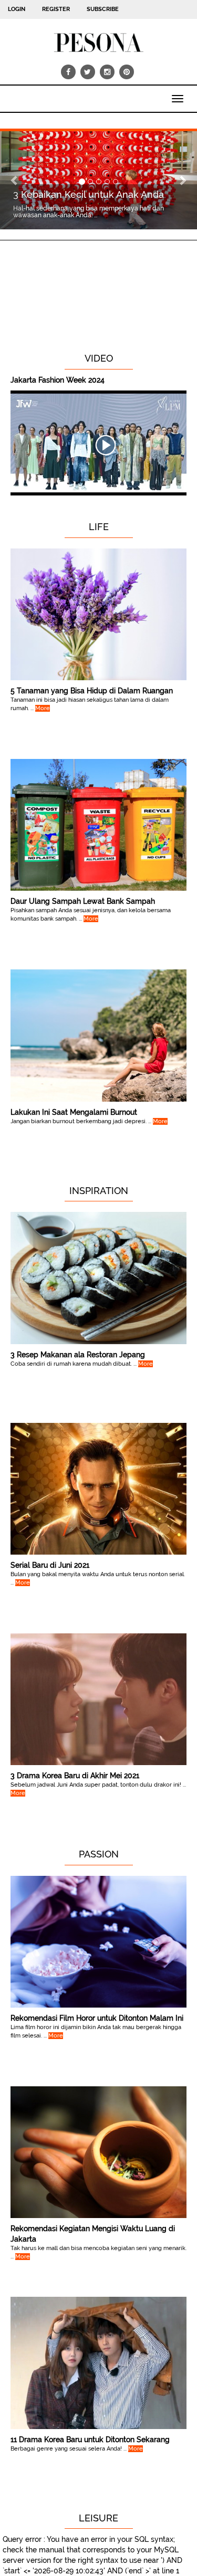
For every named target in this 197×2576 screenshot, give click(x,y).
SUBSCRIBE (103, 9)
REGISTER (56, 9)
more (43, 708)
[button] (15, 181)
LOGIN (17, 9)
